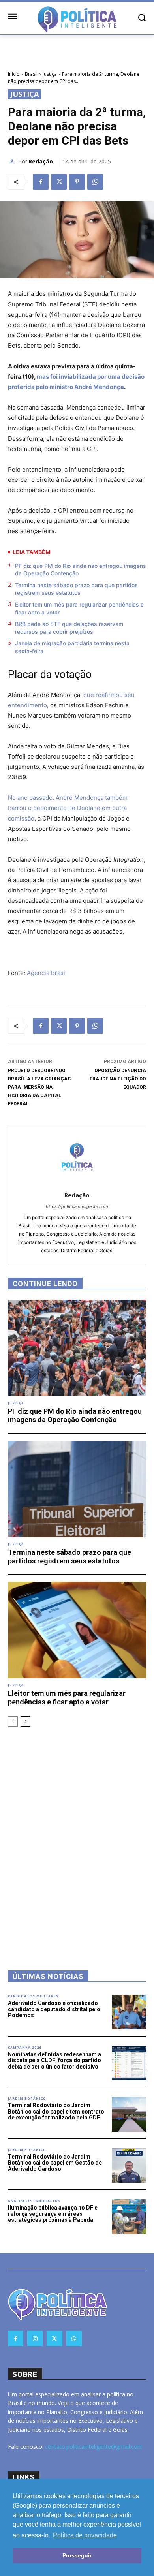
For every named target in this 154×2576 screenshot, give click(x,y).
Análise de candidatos (34, 2201)
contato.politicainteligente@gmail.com (94, 2447)
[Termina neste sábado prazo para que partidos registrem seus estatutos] (77, 1489)
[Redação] (13, 162)
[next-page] (25, 1721)
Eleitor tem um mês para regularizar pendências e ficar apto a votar (79, 608)
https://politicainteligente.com (77, 1206)
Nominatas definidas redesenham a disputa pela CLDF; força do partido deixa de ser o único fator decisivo (54, 2060)
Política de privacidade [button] (85, 2535)
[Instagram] (35, 2338)
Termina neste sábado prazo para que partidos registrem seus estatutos (76, 589)
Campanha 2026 (25, 2048)
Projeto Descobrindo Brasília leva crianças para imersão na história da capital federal (39, 1087)
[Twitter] (59, 182)
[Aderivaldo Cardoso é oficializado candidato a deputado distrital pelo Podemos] (129, 2012)
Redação (41, 161)
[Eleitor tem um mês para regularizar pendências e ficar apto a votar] (77, 1630)
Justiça (50, 74)
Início (14, 74)
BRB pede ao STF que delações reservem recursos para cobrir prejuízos (69, 628)
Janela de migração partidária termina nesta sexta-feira (72, 647)
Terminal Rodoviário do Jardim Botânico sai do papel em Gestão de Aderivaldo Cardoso (55, 2163)
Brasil (31, 74)
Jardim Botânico (27, 2099)
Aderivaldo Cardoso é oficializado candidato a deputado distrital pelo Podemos (54, 2009)
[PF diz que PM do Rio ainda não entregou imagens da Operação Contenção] (77, 1348)
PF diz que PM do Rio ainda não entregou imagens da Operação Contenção (81, 570)
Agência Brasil (47, 973)
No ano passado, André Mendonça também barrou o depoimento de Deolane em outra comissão (68, 808)
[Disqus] (77, 1838)
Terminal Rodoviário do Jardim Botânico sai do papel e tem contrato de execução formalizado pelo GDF (56, 2111)
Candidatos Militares (33, 1996)
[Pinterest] (77, 182)
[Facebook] (41, 182)
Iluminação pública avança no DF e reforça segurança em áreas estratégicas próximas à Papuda (53, 2214)
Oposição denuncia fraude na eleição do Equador (118, 1079)
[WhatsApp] (95, 182)
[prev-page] (13, 1721)
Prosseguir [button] (77, 2555)
